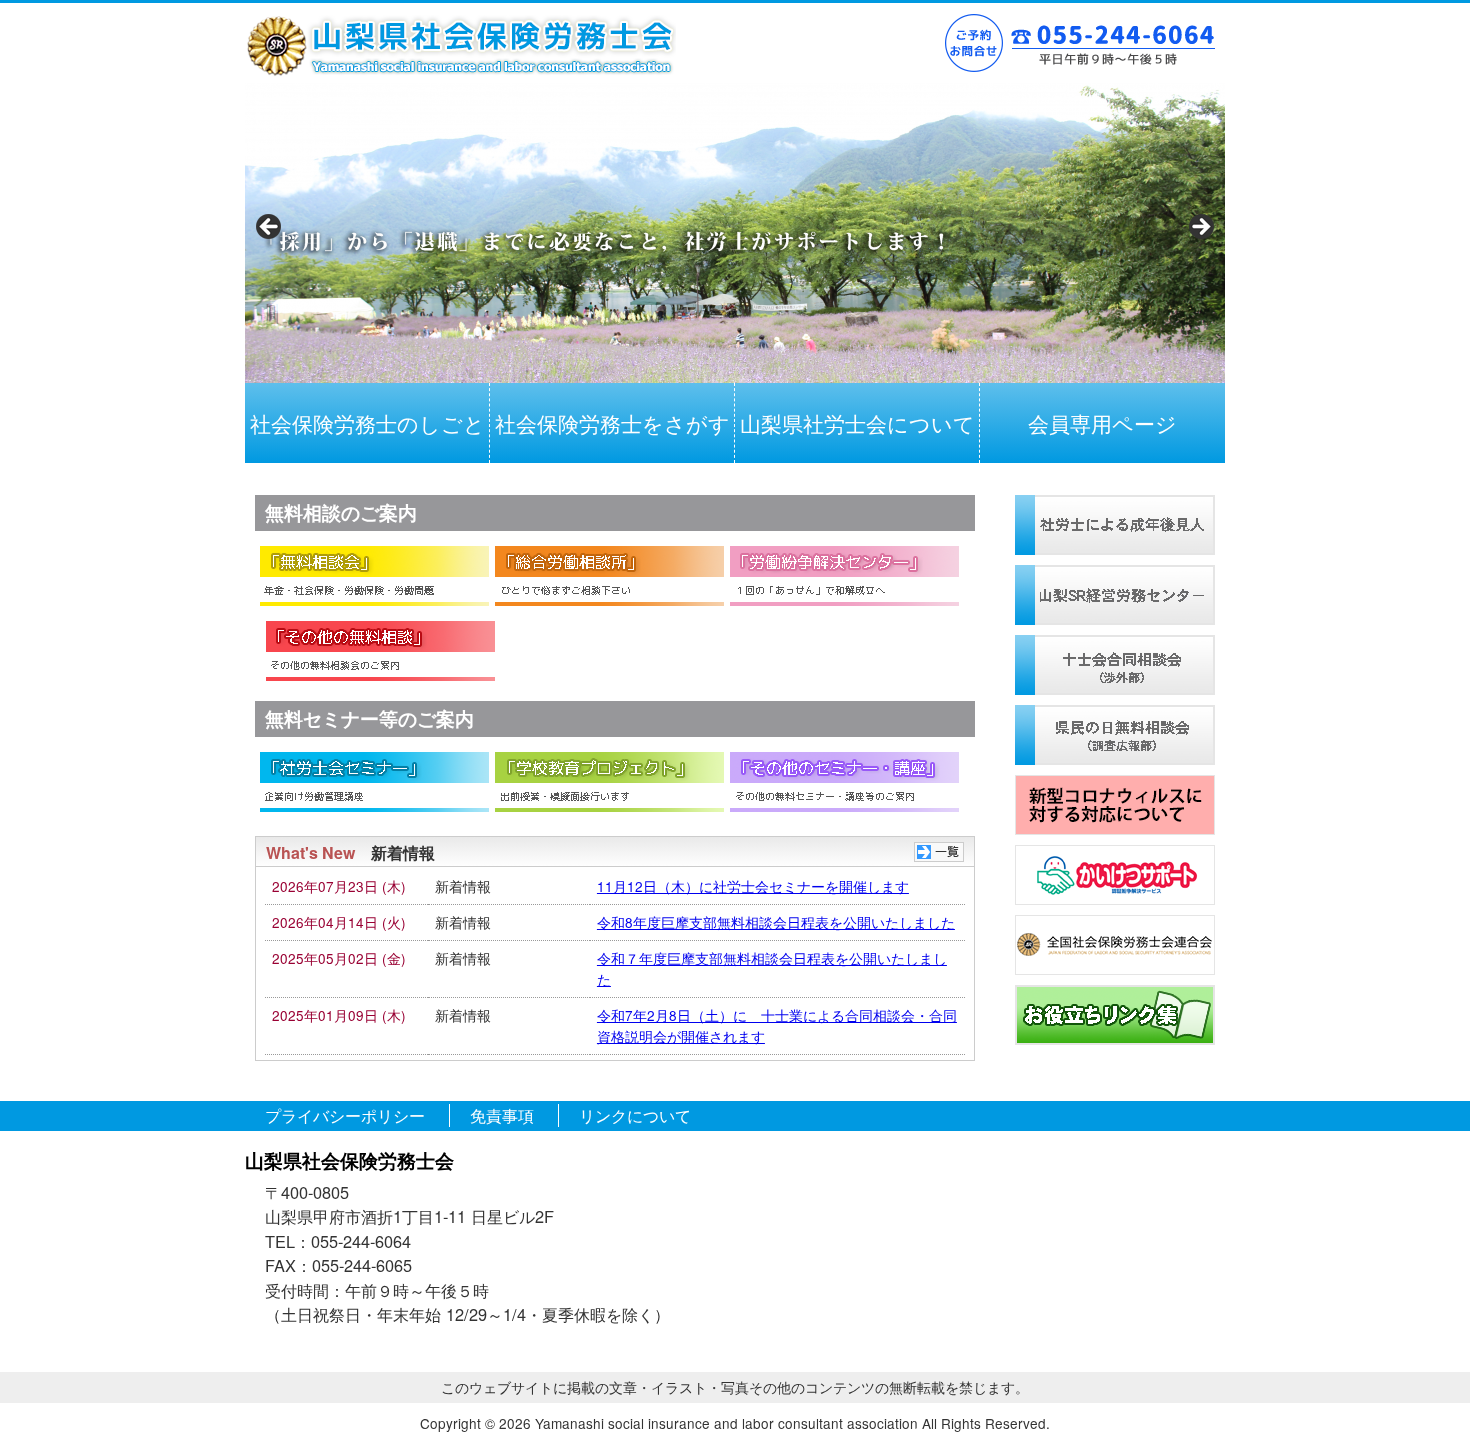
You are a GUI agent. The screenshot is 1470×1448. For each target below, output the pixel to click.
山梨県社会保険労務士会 (460, 46)
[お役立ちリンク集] (1115, 1015)
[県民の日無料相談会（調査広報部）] (1115, 735)
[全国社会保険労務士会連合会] (1115, 945)
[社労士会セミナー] (374, 782)
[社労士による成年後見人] (1115, 525)
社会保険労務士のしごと (367, 423)
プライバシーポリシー (345, 1115)
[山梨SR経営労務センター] (1115, 595)
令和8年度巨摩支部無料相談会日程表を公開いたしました (776, 922)
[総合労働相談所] (609, 576)
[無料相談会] (374, 576)
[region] (735, 233)
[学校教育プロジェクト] (609, 782)
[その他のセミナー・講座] (844, 782)
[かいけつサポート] (1115, 875)
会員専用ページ (1102, 423)
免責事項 (502, 1115)
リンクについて (635, 1115)
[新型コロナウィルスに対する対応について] (1115, 805)
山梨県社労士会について (857, 423)
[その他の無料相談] (380, 651)
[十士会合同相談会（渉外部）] (1115, 665)
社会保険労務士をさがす (612, 423)
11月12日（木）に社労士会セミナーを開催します (753, 886)
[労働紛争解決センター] (844, 576)
